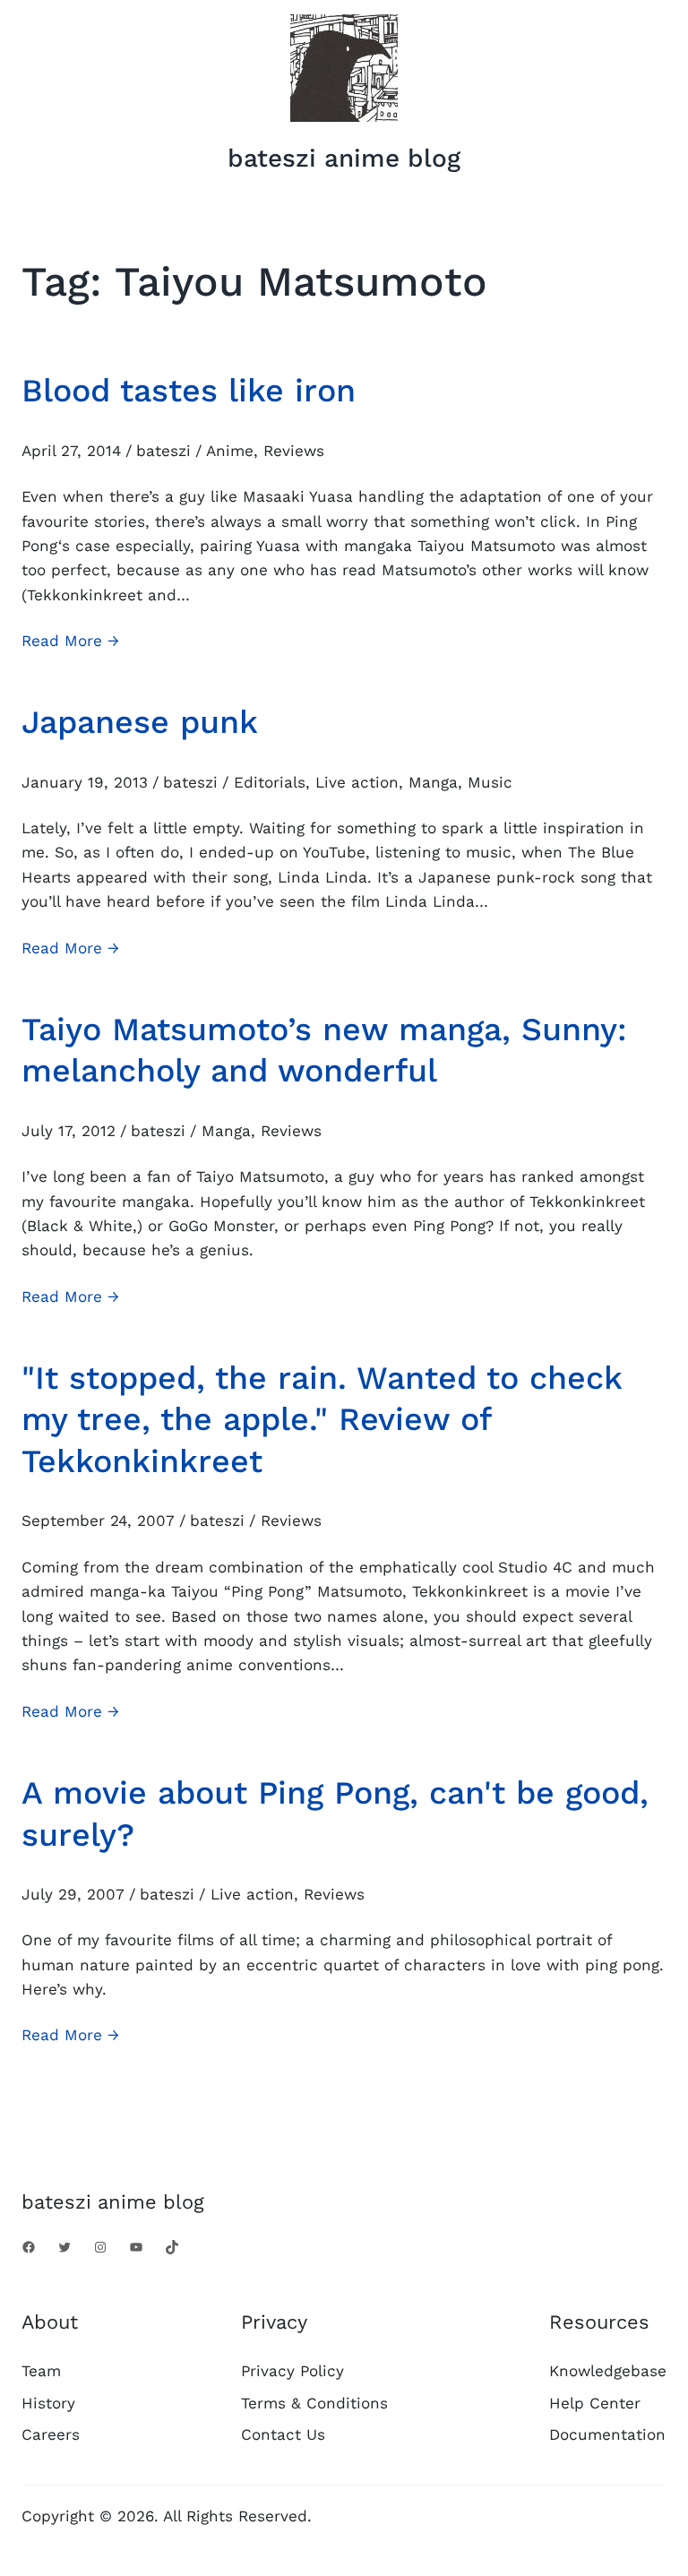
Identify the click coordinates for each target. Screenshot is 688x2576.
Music (490, 782)
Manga (433, 782)
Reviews (294, 451)
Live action (357, 782)
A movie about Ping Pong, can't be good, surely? (335, 1814)
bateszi (163, 451)
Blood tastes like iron (189, 391)
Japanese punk (140, 722)
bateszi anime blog (344, 158)
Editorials (270, 782)
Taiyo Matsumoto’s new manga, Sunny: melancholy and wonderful (324, 1051)
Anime (230, 451)
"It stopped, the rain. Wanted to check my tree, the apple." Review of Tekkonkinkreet (322, 1420)
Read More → (70, 642)
